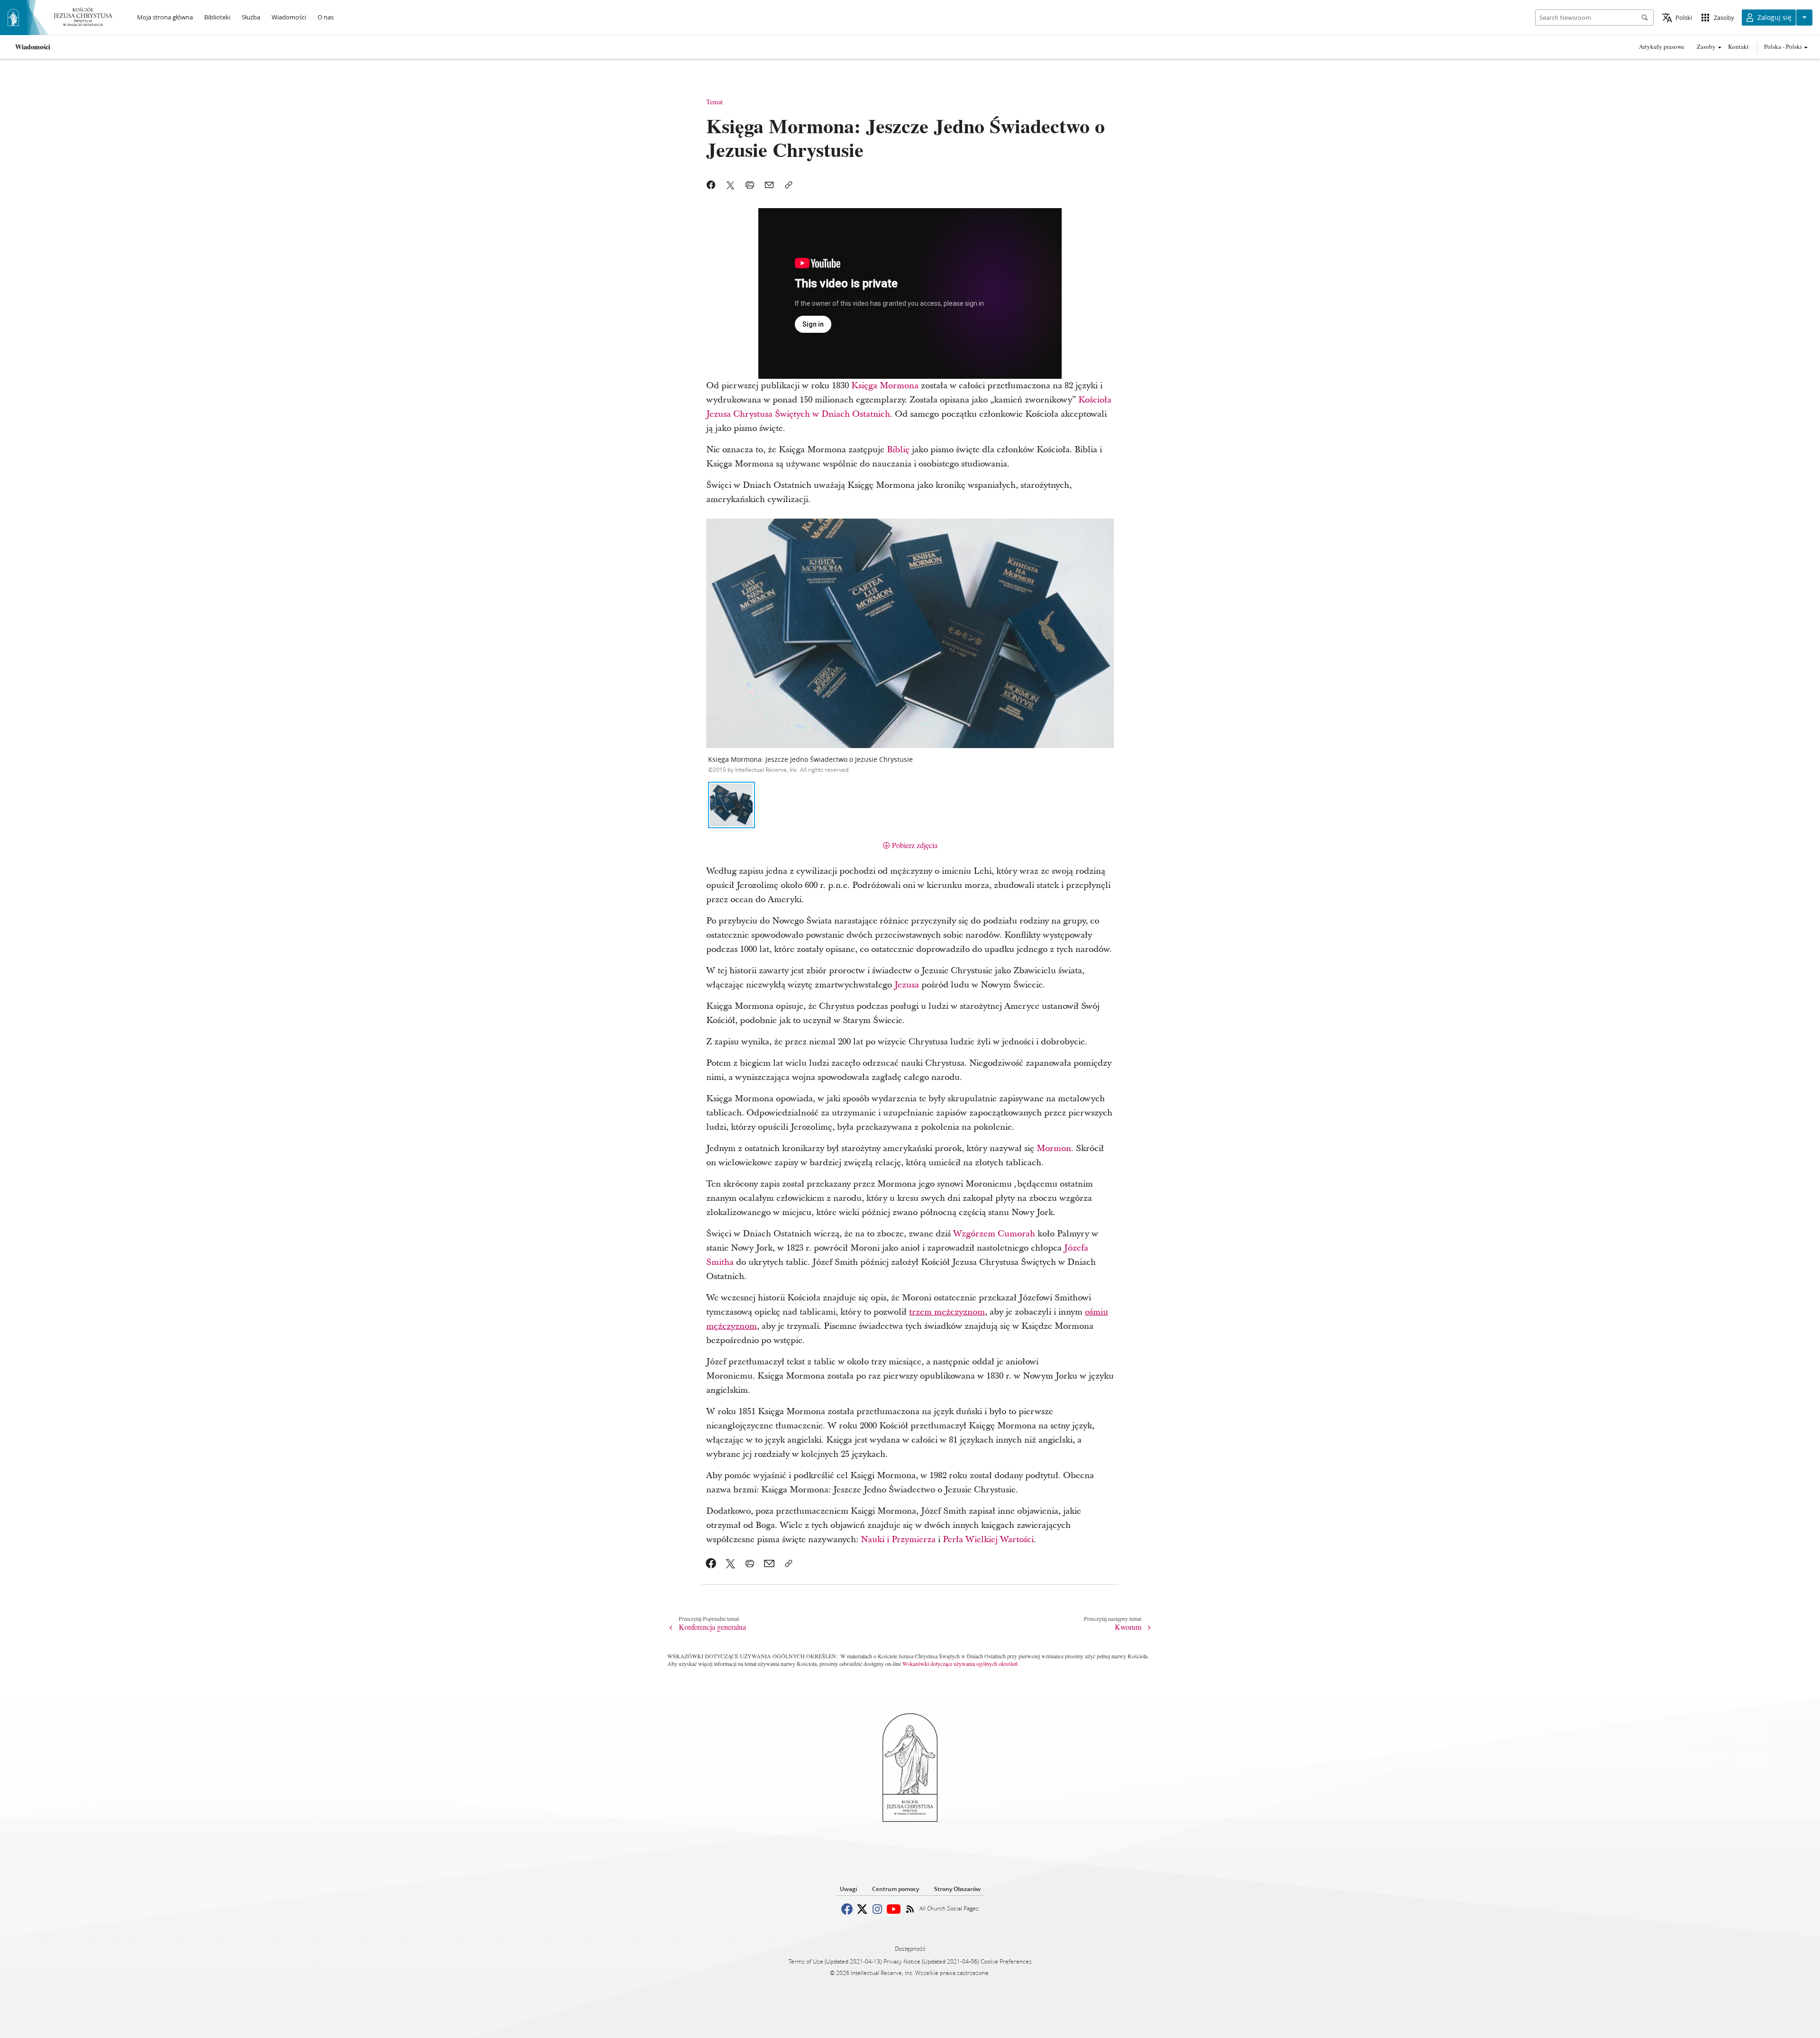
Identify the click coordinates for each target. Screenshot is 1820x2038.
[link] (711, 1563)
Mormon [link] (1054, 1148)
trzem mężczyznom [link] (947, 1312)
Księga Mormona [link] (885, 386)
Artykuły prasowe (1662, 46)
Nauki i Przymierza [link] (898, 1540)
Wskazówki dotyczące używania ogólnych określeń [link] (960, 1663)
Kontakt (1738, 46)
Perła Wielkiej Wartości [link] (988, 1540)
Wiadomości (33, 47)
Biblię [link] (898, 450)
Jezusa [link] (907, 985)
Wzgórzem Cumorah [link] (994, 1234)
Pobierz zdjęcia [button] (915, 845)
